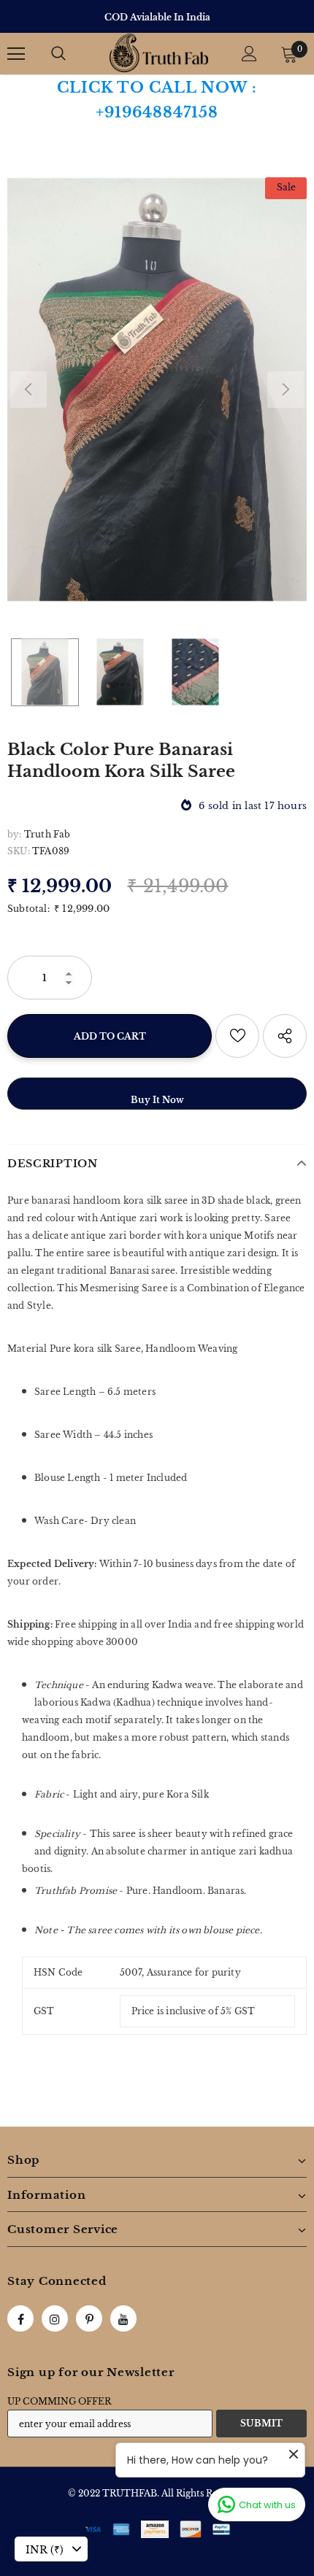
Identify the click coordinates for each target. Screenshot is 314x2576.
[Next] (286, 390)
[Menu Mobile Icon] (16, 54)
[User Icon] (249, 54)
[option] (157, 17)
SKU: (19, 851)
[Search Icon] (58, 54)
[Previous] (28, 390)
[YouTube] (123, 2318)
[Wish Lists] (237, 1036)
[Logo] (159, 53)
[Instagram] (55, 2318)
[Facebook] (20, 2318)
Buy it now (157, 1100)
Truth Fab (47, 834)
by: (15, 834)
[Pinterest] (89, 2318)
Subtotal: (28, 909)
